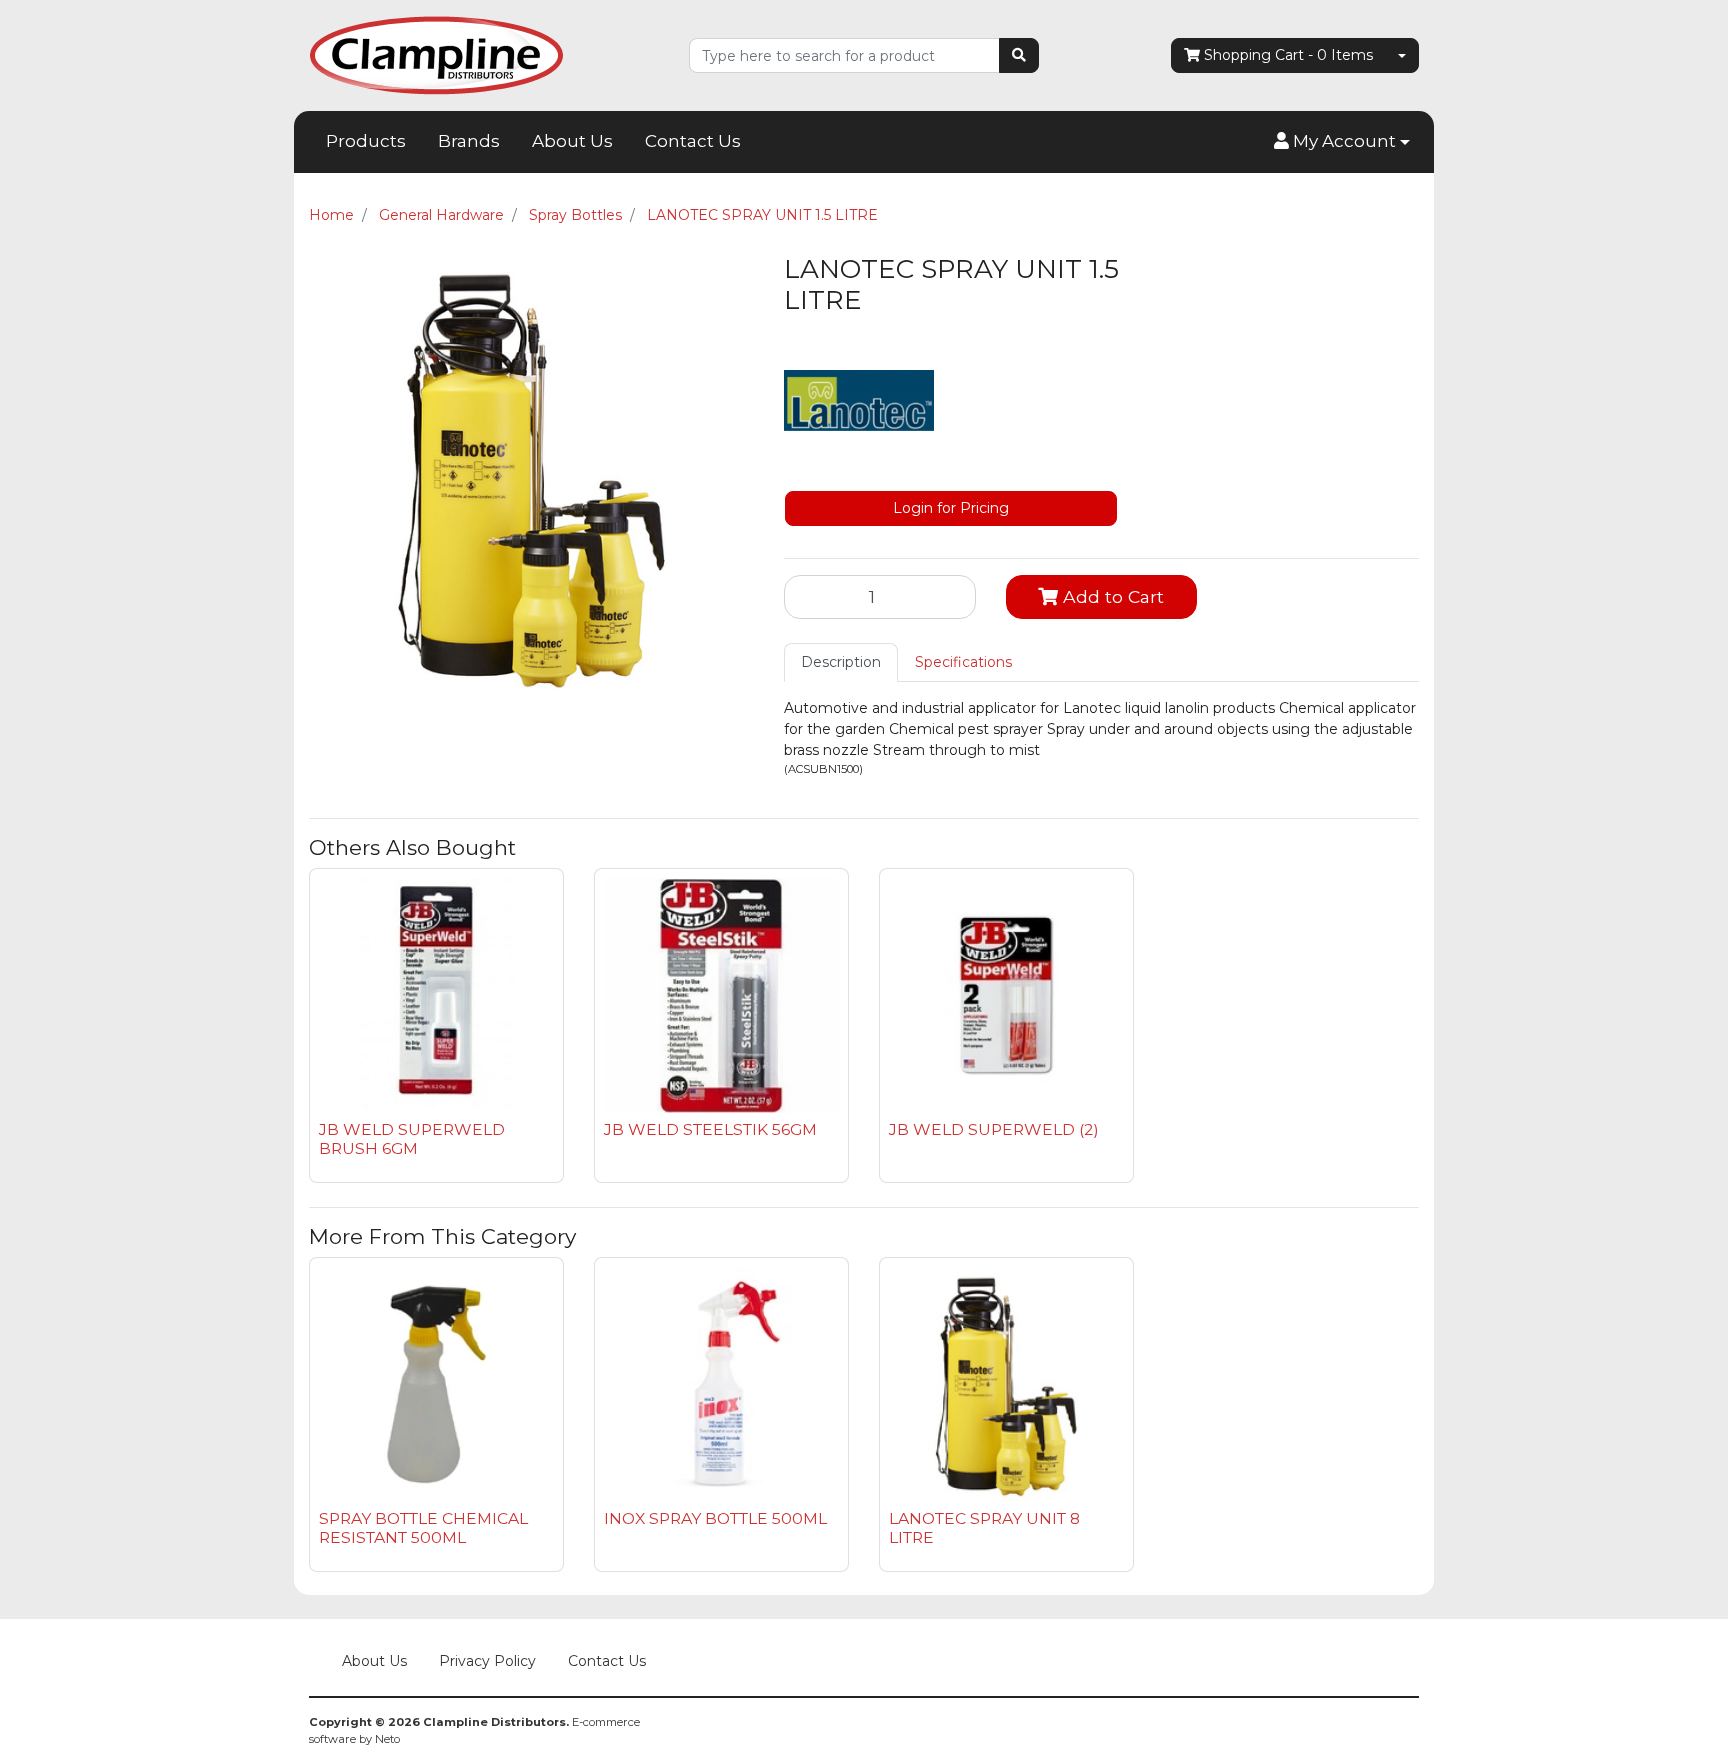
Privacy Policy (487, 1661)
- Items (1288, 55)
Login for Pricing (951, 508)
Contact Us (693, 141)
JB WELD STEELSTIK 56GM (710, 1129)
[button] (1342, 142)
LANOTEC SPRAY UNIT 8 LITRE (984, 1528)
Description (841, 662)
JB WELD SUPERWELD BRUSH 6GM (412, 1139)
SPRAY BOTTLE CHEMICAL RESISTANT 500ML (423, 1528)
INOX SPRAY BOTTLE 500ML (715, 1518)
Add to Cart (1111, 596)
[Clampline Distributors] (436, 54)
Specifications (963, 662)
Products (366, 141)
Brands (469, 141)
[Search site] (1019, 55)
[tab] (841, 662)
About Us (572, 141)
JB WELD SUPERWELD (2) (994, 1129)
